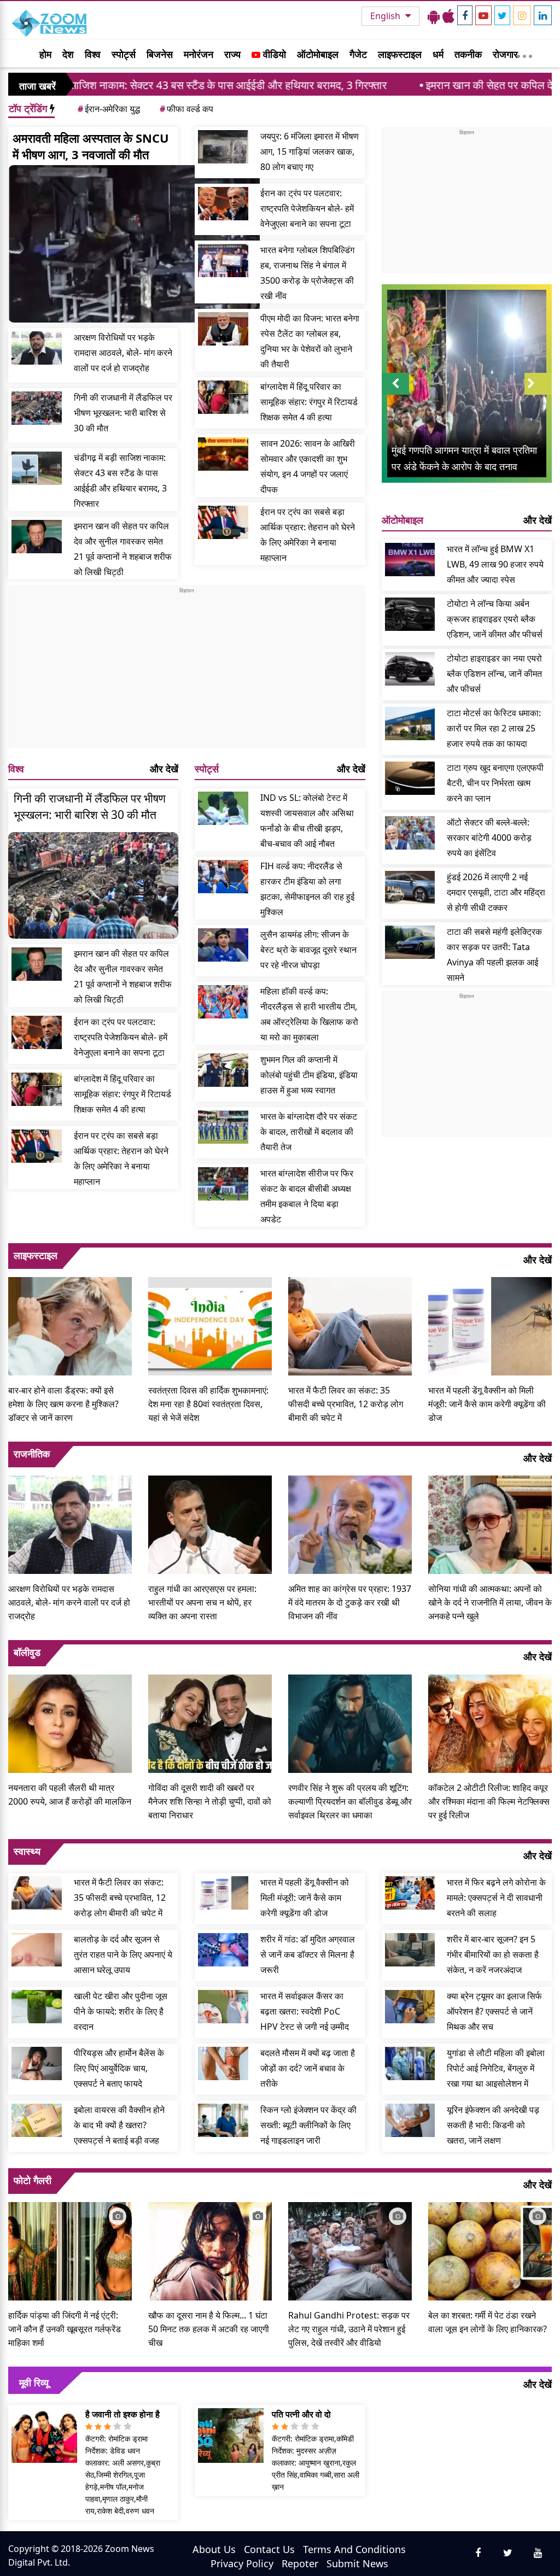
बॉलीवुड (27, 1652)
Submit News (357, 2563)
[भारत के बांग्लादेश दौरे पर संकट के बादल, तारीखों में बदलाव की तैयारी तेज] (223, 1127)
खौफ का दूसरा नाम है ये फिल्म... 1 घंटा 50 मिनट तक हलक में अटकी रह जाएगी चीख (209, 2329)
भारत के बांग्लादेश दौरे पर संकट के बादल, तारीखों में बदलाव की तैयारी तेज (309, 1132)
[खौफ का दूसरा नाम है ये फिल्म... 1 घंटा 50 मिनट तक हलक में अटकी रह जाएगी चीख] (210, 2250)
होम (45, 54)
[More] (524, 54)
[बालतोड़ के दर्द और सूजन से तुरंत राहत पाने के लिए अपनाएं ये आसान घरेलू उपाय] (37, 1950)
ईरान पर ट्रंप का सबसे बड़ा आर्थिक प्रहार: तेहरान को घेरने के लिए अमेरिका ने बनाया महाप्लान (308, 535)
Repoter (300, 2563)
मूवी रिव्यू (34, 2382)
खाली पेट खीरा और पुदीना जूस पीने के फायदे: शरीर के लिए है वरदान (121, 2011)
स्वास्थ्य (27, 1851)
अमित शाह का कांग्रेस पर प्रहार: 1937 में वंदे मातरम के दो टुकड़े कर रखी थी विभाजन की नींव (350, 1602)
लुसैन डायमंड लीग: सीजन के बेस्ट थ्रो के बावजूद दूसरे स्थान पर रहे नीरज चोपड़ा (308, 950)
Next (538, 394)
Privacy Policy (242, 2563)
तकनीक (468, 54)
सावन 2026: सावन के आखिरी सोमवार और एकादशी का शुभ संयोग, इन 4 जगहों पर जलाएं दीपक (308, 466)
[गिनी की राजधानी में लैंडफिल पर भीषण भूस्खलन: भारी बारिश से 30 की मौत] (37, 408)
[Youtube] (483, 15)
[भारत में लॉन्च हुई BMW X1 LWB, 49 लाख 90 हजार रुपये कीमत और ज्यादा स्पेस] (410, 560)
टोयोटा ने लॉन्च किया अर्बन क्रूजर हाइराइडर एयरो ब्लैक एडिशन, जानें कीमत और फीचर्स (495, 619)
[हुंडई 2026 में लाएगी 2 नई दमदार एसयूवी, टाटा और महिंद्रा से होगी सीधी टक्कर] (410, 888)
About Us (214, 2549)
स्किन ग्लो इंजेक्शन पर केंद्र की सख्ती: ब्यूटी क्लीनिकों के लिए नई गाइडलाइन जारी (308, 2125)
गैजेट (358, 54)
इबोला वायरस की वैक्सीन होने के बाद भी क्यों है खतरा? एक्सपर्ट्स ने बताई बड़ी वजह (119, 2125)
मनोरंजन (199, 54)
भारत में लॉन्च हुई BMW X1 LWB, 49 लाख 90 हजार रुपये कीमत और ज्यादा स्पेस (495, 564)
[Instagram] (522, 15)
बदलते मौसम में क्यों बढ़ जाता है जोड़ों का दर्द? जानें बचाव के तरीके (308, 2068)
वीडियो (273, 54)
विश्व (93, 54)
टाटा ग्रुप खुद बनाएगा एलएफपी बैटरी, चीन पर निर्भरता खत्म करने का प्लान (495, 783)
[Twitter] (502, 15)
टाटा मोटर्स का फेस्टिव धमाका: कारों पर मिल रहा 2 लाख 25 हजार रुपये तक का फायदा (494, 728)
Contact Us (269, 2549)
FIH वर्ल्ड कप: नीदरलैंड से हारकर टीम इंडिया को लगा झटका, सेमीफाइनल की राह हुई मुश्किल (307, 889)
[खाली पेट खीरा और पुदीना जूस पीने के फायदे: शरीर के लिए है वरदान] (37, 2007)
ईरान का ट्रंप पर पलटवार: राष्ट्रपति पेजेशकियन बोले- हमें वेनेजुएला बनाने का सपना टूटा (307, 208)
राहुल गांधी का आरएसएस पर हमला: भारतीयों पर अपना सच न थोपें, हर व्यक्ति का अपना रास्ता (202, 1602)
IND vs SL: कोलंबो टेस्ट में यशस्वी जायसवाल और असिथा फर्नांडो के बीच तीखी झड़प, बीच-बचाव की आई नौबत (307, 821)
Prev (395, 394)
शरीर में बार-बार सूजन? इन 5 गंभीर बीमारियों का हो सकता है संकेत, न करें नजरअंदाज (493, 1954)
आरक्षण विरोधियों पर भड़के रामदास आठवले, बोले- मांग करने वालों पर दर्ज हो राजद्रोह (123, 353)
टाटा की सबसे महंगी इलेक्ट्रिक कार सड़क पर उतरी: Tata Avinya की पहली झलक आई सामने (494, 955)
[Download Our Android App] (434, 16)
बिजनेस (160, 54)
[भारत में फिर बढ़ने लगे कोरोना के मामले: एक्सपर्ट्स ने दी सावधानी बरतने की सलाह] (410, 1893)
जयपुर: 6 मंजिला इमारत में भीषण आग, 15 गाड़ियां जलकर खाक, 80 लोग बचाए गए (310, 151)
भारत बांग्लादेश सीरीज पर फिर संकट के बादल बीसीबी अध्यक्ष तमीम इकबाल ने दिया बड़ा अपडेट (307, 1196)
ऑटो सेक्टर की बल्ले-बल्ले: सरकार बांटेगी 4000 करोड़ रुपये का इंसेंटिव (489, 838)
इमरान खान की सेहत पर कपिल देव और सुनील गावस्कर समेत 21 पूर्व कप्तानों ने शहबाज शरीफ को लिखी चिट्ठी (123, 549)
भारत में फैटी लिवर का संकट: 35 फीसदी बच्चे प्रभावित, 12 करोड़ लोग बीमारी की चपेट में (346, 1404)
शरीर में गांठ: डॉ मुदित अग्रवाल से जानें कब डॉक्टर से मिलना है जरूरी (308, 1954)
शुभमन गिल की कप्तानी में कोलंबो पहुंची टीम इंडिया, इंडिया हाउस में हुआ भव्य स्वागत (309, 1075)
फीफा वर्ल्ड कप (186, 109)
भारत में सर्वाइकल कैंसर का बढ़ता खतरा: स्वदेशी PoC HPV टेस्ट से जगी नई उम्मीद (305, 2011)
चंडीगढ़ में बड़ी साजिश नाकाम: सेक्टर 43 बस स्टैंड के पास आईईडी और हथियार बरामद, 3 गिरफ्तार (120, 481)
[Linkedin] (543, 15)
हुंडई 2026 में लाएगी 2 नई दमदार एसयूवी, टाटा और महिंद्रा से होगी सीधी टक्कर (496, 892)
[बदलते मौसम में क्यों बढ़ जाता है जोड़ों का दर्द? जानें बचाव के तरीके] (223, 2063)
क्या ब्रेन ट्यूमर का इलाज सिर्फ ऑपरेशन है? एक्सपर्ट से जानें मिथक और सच (494, 2011)
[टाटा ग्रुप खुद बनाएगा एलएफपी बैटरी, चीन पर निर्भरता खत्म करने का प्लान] (410, 778)
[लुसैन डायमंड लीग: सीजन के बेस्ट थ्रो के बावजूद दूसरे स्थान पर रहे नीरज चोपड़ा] (223, 945)
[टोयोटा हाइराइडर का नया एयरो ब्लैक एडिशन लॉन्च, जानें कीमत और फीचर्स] (410, 669)
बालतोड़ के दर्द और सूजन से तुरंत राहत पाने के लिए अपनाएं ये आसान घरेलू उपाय (123, 1954)
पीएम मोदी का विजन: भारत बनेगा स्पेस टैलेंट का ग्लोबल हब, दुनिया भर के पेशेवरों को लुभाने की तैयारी (310, 341)
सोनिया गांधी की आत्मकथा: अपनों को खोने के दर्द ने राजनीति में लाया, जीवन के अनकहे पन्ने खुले (490, 1602)
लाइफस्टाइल (400, 54)
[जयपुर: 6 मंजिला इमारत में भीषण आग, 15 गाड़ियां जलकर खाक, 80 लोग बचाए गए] (223, 147)
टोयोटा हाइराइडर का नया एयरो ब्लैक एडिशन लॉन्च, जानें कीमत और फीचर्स (494, 674)
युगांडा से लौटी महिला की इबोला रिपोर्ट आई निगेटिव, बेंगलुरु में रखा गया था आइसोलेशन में (496, 2068)
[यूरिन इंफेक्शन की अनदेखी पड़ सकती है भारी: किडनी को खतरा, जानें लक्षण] (410, 2120)
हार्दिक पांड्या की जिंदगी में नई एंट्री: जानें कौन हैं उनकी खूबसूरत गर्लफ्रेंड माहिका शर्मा (65, 2329)
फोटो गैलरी (33, 2180)
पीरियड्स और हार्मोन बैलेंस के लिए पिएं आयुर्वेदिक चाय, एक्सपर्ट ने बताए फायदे (119, 2068)
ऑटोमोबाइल (318, 54)
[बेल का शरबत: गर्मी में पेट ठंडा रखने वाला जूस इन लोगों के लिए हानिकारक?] (490, 2250)
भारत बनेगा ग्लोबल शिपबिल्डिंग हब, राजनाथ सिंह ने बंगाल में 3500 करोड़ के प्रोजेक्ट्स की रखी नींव (307, 273)
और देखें (164, 769)
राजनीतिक (32, 1454)
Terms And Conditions (354, 2549)
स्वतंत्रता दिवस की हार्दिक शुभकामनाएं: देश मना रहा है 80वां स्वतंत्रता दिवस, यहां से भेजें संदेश (208, 1404)
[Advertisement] (187, 671)
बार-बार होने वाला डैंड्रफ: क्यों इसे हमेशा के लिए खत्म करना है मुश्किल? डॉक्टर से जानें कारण (63, 1404)
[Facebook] (465, 15)
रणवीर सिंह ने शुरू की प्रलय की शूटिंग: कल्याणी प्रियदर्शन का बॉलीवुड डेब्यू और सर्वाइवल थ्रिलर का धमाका (350, 1801)
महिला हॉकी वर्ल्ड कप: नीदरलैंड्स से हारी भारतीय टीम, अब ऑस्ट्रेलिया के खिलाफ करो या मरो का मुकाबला (309, 1014)
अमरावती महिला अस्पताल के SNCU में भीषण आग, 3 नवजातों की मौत (91, 146)
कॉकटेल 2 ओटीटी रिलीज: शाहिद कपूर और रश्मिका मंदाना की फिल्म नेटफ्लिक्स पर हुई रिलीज (489, 1801)
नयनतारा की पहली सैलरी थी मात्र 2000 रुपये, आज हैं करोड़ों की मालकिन (70, 1795)
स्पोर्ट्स (124, 54)
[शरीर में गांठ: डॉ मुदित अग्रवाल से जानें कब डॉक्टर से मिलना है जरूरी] (223, 1950)
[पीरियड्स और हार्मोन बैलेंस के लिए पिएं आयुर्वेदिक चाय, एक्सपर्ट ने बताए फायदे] (37, 2063)
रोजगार (505, 54)
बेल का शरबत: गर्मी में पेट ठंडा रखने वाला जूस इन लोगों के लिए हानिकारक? (488, 2322)
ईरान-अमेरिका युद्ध (109, 109)
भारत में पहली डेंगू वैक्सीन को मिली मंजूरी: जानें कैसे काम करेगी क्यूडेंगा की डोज (487, 1404)
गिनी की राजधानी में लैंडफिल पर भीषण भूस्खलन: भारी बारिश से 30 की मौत (123, 413)
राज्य (232, 54)
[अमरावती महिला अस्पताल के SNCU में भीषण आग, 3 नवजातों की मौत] (134, 244)
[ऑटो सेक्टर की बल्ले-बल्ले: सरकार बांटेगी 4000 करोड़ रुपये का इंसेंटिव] (410, 833)
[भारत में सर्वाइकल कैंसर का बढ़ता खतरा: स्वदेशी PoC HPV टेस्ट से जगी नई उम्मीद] (223, 2007)
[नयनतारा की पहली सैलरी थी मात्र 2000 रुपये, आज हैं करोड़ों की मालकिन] (70, 1722)
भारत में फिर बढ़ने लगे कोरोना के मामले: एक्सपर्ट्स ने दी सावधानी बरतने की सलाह (496, 1898)
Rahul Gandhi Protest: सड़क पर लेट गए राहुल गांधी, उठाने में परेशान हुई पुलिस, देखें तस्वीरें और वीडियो (349, 2329)
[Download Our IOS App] (448, 16)
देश (68, 54)
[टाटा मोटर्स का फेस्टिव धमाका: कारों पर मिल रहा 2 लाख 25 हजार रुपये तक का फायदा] (410, 724)
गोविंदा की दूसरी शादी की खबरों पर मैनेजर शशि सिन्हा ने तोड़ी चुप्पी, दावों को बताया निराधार (210, 1801)
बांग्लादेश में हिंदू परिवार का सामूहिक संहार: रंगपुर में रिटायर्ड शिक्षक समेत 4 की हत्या (309, 402)
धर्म (438, 54)
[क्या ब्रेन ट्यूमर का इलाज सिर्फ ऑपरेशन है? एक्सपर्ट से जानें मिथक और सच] (410, 2007)
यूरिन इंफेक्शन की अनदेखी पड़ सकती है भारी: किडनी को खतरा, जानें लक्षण (493, 2125)
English (386, 16)
